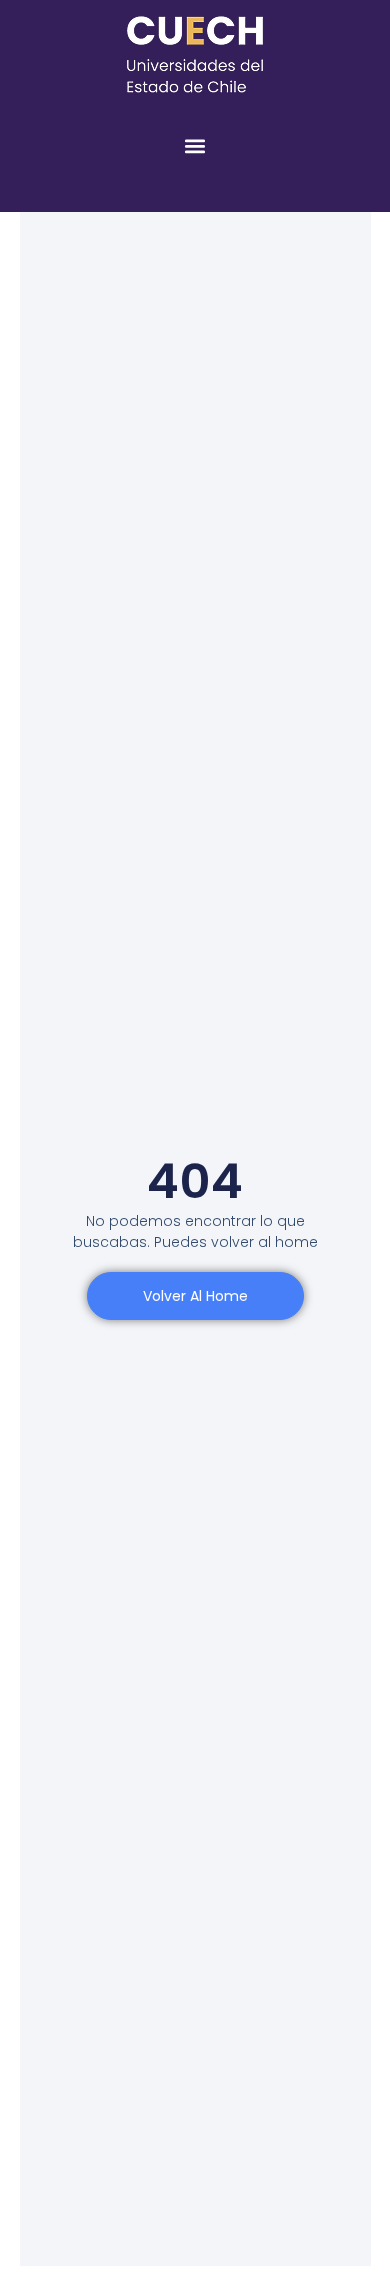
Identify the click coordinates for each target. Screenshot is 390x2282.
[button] (195, 145)
